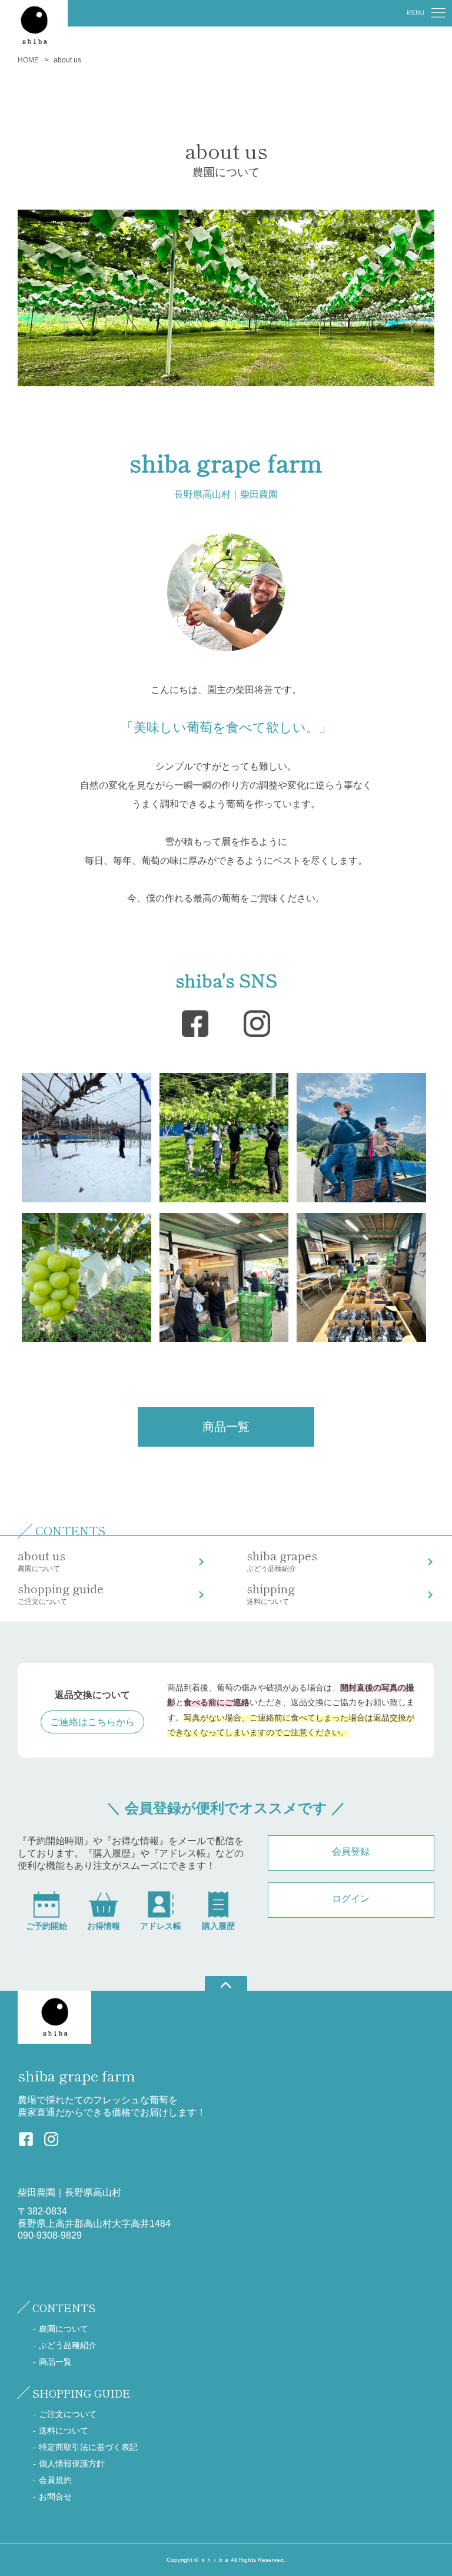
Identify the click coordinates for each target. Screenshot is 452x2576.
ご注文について (61, 1593)
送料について (271, 1593)
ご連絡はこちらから (92, 1722)
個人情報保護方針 (72, 2464)
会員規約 (55, 2480)
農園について (41, 1560)
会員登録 (351, 1851)
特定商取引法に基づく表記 (88, 2447)
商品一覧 (226, 1427)
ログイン (351, 1899)
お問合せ (55, 2497)
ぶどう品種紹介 (282, 1560)
